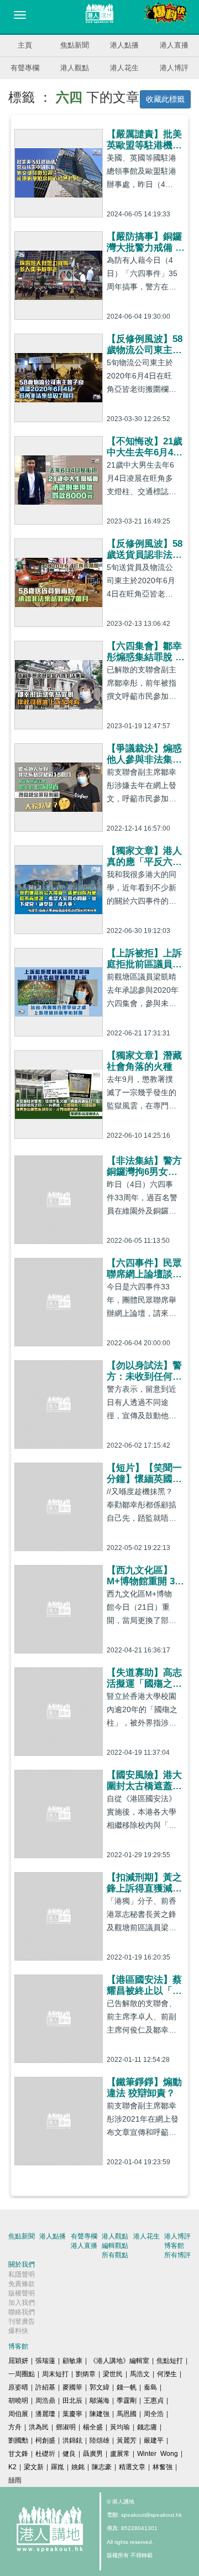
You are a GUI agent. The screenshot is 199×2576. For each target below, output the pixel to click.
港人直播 (174, 45)
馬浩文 (140, 2374)
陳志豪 (102, 2467)
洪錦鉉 (72, 2440)
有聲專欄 (25, 68)
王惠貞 (154, 2401)
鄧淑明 (66, 2427)
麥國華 (72, 2387)
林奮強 (163, 2467)
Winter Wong (158, 2454)
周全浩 (154, 2414)
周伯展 (18, 2414)
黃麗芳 (127, 2440)
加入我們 (22, 2303)
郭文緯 (99, 2387)
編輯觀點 (115, 2246)
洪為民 (39, 2427)
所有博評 (177, 2255)
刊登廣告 (22, 2321)
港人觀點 (75, 68)
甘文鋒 (18, 2454)
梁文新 (34, 2467)
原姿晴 (18, 2387)
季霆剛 (127, 2401)
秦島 (150, 2387)
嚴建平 (154, 2440)
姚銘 (78, 2467)
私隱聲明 (22, 2274)
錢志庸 (147, 2427)
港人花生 (124, 68)
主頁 (25, 45)
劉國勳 (18, 2440)
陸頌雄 (99, 2440)
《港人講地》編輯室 (119, 2361)
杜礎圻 (45, 2454)
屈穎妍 (18, 2361)
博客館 (174, 2246)
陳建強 (99, 2414)
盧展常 (120, 2454)
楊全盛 (93, 2427)
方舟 (15, 2427)
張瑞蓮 (45, 2361)
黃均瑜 (120, 2427)
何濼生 (167, 2374)
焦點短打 (170, 2361)
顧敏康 (72, 2361)
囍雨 (15, 2480)
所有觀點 (115, 2255)
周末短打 (55, 2374)
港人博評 (174, 68)
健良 (69, 2454)
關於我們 (22, 2264)
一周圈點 (22, 2374)
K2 (12, 2467)
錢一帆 (127, 2387)
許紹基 (45, 2387)
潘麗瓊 (45, 2414)
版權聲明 (22, 2293)
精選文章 (132, 2467)
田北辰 (72, 2401)
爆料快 (18, 2331)
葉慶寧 (72, 2414)
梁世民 (113, 2374)
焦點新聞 (75, 45)
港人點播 (124, 45)
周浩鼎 (45, 2401)
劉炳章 (86, 2374)
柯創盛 (45, 2440)
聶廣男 (93, 2454)
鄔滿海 (99, 2401)
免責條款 (22, 2284)
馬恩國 (127, 2414)
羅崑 (57, 2467)
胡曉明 (18, 2401)
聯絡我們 (22, 2312)
